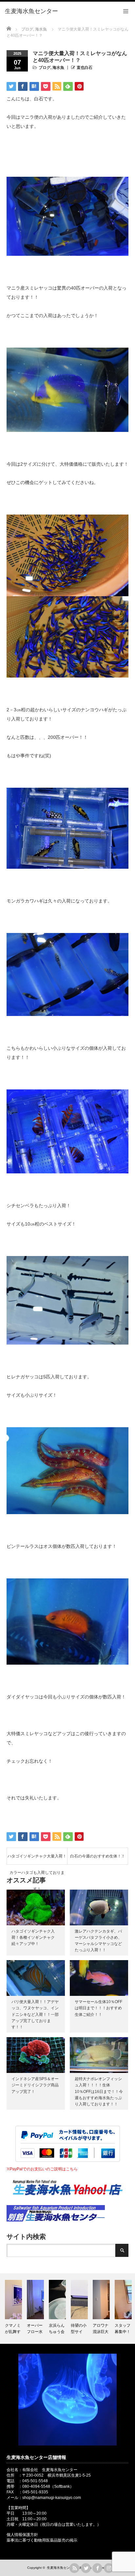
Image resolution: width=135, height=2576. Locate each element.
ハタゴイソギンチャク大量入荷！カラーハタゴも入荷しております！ (37, 1859)
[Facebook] (97, 2568)
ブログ (45, 68)
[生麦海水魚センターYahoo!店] (67, 2203)
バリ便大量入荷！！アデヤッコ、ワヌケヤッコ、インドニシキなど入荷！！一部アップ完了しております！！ (35, 2014)
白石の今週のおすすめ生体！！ (98, 1856)
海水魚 (58, 68)
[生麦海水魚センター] (31, 11)
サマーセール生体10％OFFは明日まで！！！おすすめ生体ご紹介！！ (98, 2008)
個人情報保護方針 (22, 2535)
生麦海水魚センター (62, 2568)
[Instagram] (109, 2568)
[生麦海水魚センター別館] (56, 2220)
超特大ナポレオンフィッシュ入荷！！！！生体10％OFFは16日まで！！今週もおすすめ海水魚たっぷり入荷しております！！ (99, 2091)
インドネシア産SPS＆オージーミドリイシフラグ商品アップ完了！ (35, 2085)
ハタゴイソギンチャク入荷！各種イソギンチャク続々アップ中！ (33, 1937)
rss (74, 2568)
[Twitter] (86, 2568)
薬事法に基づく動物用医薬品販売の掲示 (42, 2540)
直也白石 (85, 68)
